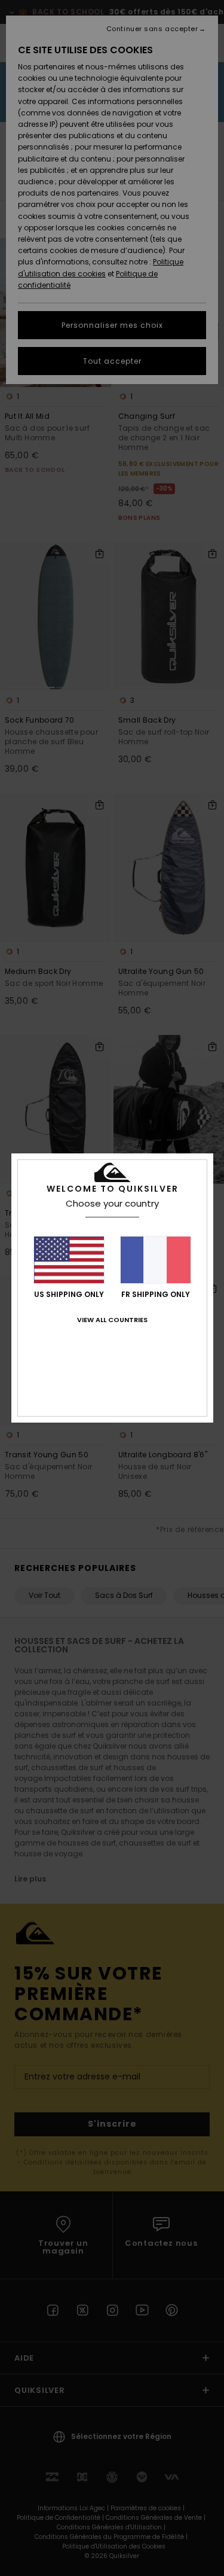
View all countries (112, 1320)
